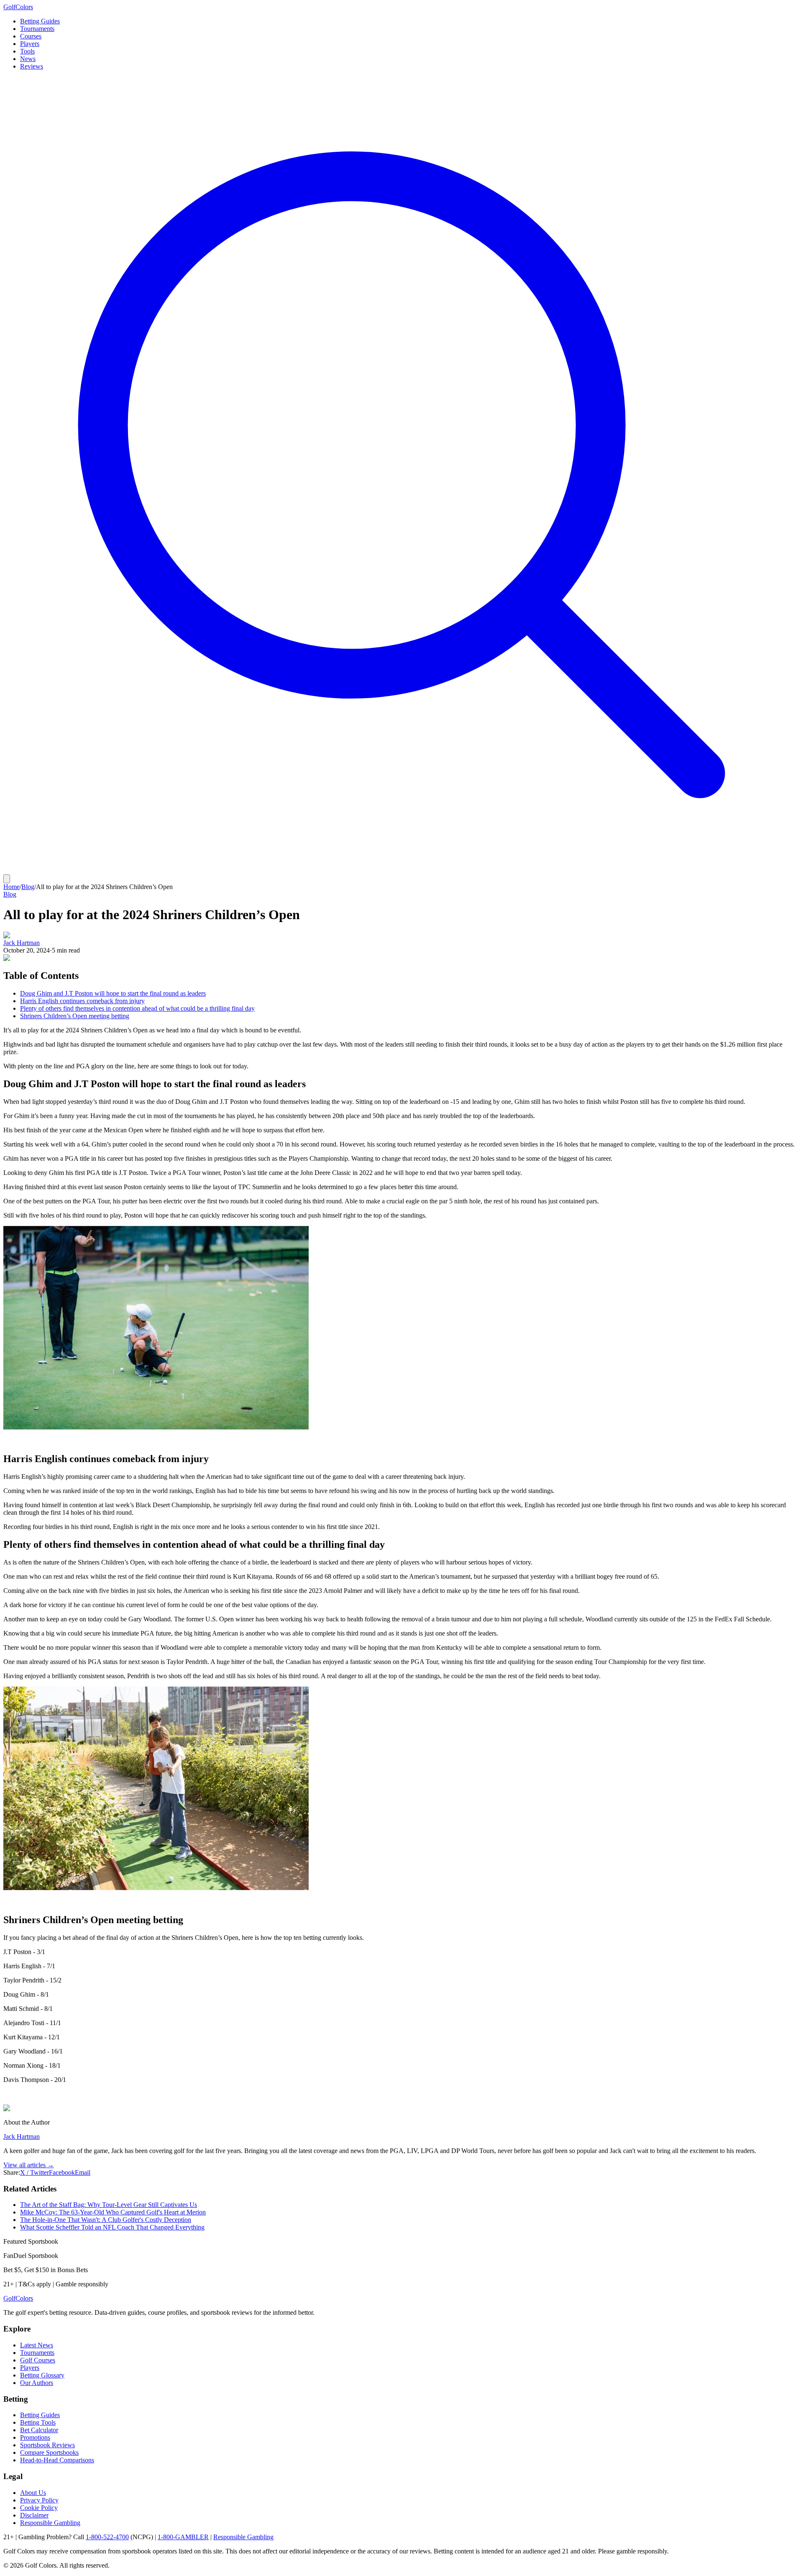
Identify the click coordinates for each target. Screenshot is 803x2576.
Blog (28, 887)
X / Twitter (35, 2172)
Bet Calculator (39, 2430)
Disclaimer (34, 2515)
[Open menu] (7, 879)
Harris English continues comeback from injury (82, 1001)
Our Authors (37, 2383)
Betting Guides (40, 21)
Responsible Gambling (50, 2523)
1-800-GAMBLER (183, 2537)
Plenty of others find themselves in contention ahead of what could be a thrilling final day (137, 1008)
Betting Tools (38, 2422)
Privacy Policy (39, 2500)
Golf (18, 2298)
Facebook (62, 2172)
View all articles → (29, 2165)
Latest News (37, 2345)
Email (83, 2172)
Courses (31, 36)
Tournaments (37, 29)
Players (30, 44)
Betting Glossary (42, 2375)
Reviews (32, 66)
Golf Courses (38, 2360)
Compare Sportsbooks (49, 2452)
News (28, 59)
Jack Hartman (22, 943)
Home (12, 887)
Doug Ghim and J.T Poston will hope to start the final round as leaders (113, 993)
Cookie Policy (39, 2508)
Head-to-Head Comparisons (57, 2460)
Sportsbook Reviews (47, 2445)
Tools (27, 51)
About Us (33, 2493)
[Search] (401, 870)
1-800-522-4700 (107, 2537)
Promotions (35, 2437)
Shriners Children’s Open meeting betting (75, 1016)
